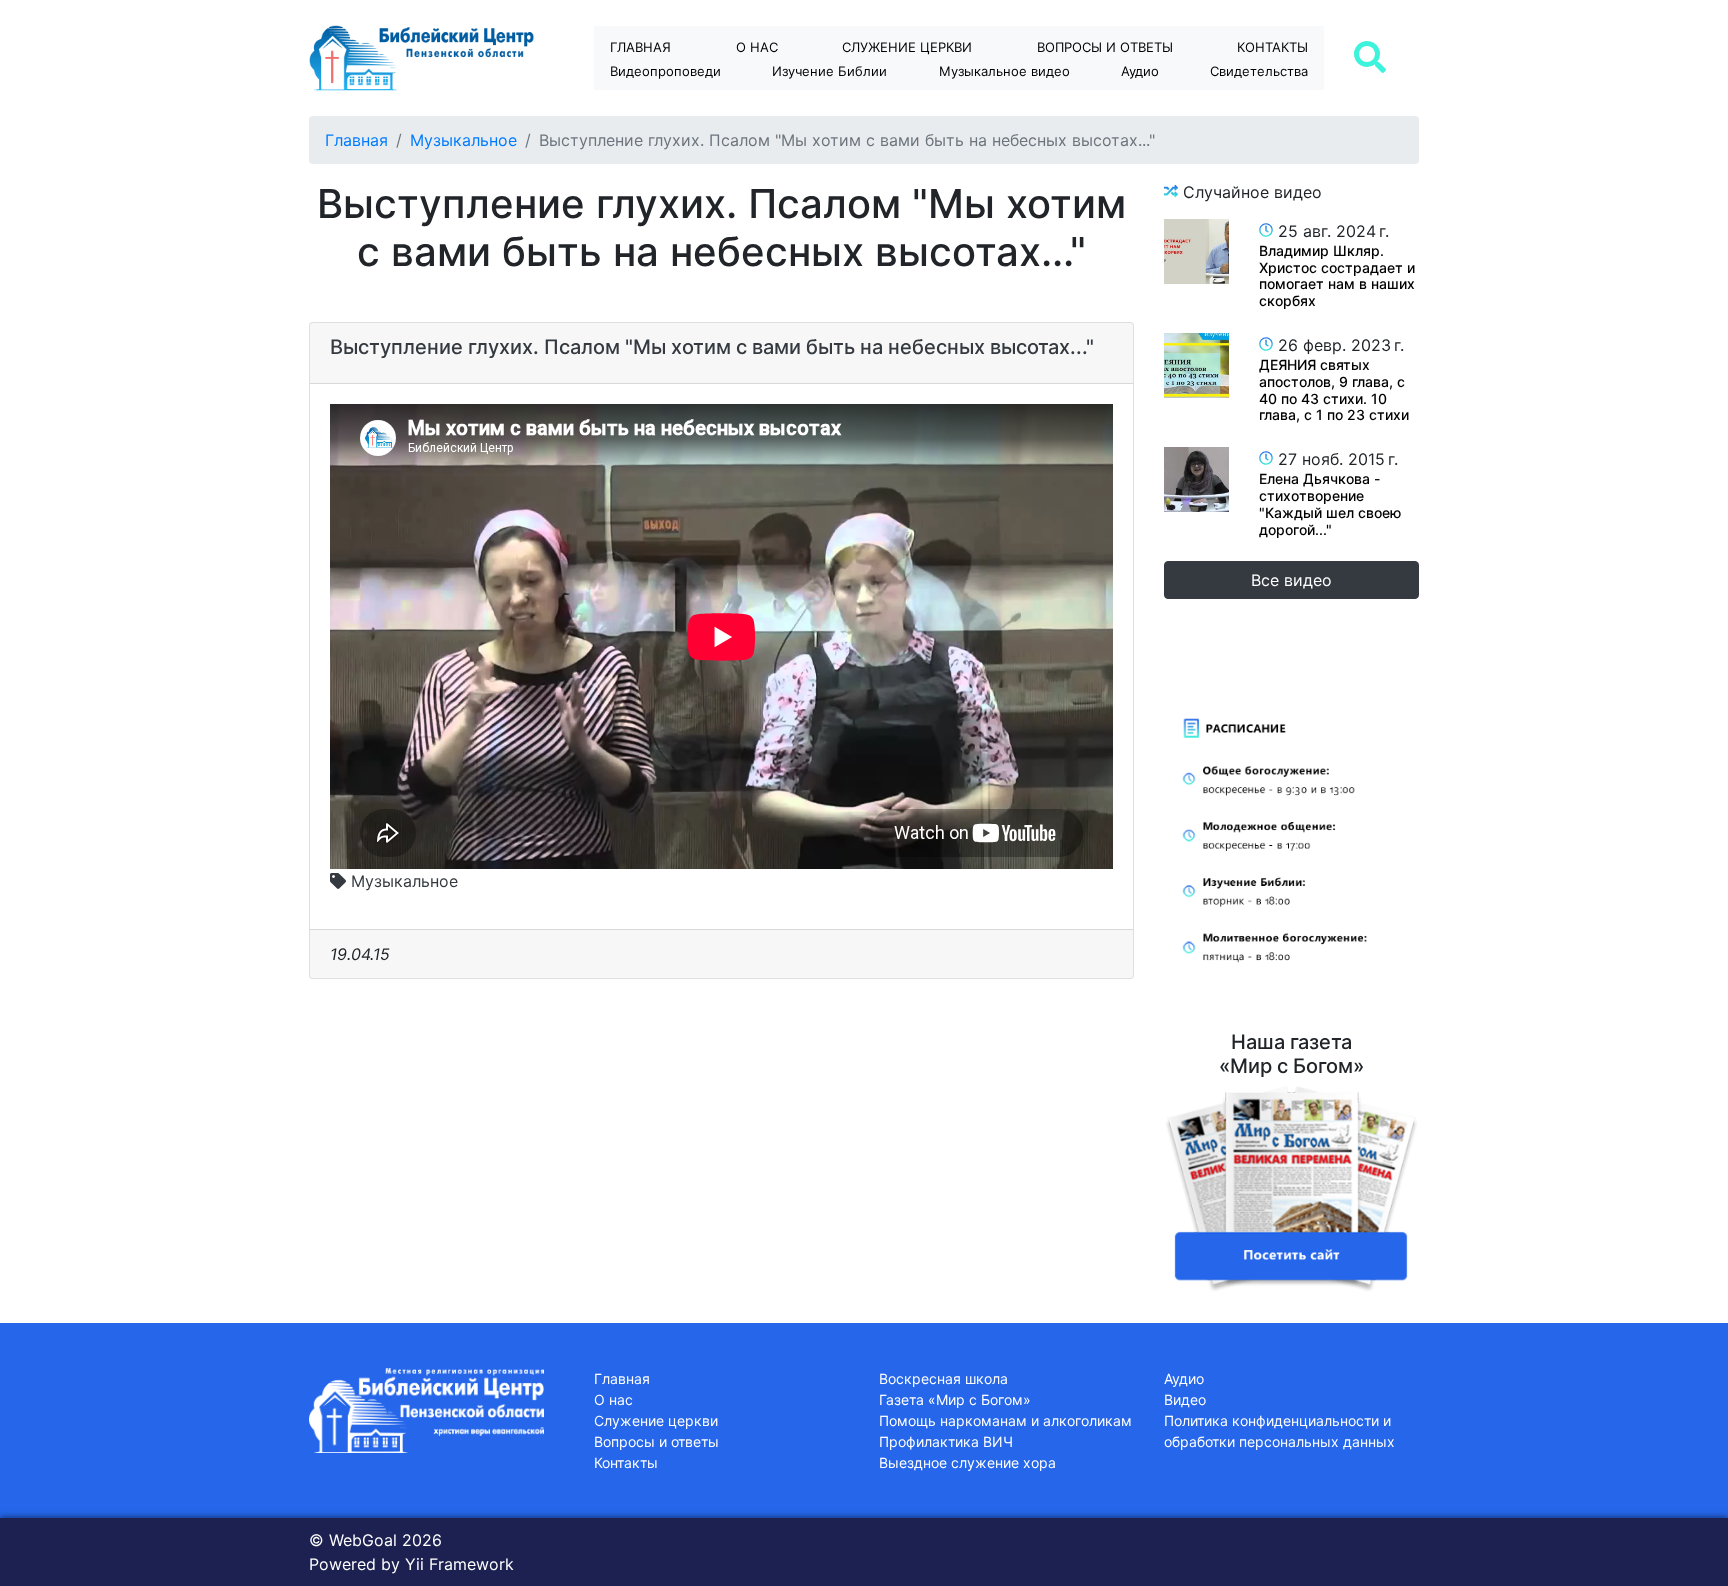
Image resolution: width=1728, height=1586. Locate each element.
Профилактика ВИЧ (946, 1441)
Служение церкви (907, 47)
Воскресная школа (943, 1378)
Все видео (1291, 580)
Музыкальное (463, 140)
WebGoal (363, 1540)
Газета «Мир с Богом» (955, 1399)
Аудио (1140, 71)
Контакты (1272, 47)
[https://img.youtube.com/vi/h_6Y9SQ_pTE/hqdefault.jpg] (1196, 251)
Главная (640, 47)
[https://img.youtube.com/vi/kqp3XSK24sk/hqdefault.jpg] (1196, 365)
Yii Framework (459, 1564)
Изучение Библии (829, 71)
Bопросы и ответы (1105, 47)
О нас (757, 47)
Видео (1185, 1399)
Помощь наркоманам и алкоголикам (1005, 1420)
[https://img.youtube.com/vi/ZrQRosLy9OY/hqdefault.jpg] (1196, 479)
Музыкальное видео (1004, 71)
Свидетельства (1259, 71)
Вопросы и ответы (656, 1441)
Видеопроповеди (665, 71)
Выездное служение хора (967, 1462)
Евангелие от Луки (847, 106)
